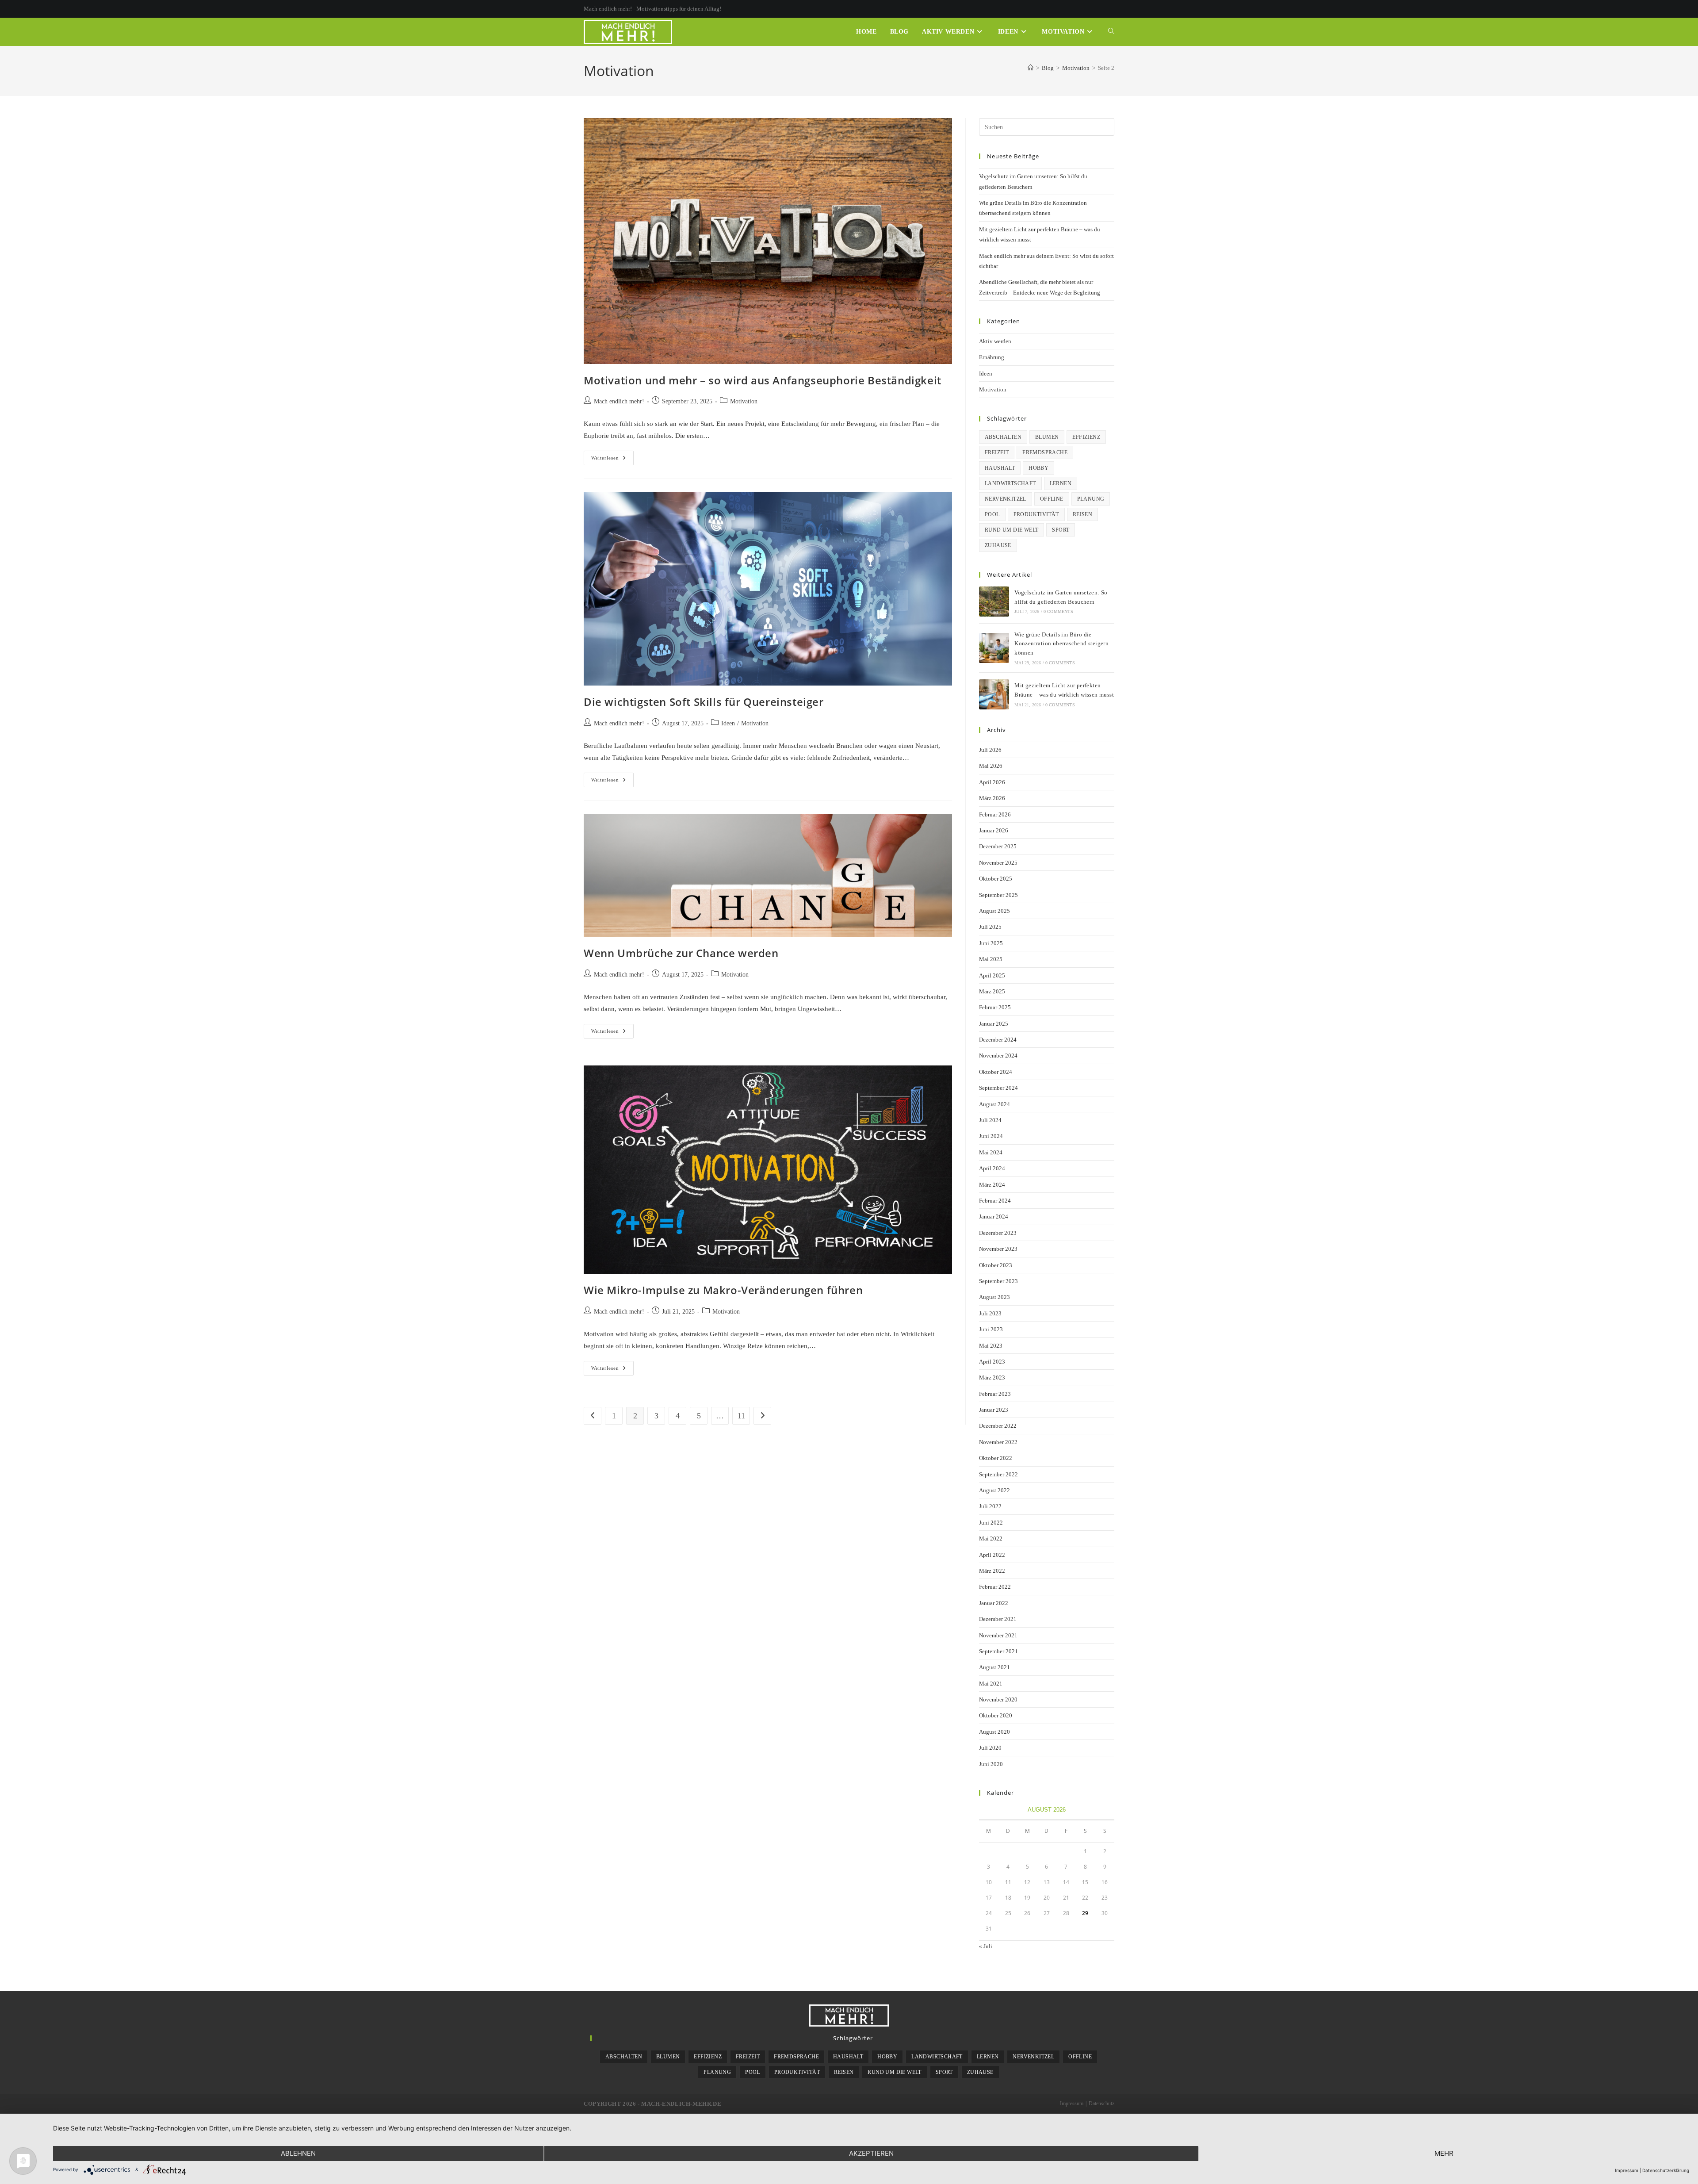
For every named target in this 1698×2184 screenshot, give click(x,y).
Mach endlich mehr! (619, 401)
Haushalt (1000, 468)
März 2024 (992, 1185)
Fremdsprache (1045, 452)
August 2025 (994, 911)
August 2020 (994, 1732)
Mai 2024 (991, 1152)
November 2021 (998, 1635)
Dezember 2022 (998, 1426)
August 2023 (994, 1297)
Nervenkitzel (1006, 499)
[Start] (1031, 68)
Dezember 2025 (998, 846)
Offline (1052, 499)
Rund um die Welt (1012, 530)
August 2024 (994, 1104)
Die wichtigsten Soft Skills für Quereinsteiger (704, 702)
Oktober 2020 (996, 1715)
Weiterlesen (612, 460)
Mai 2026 (991, 766)
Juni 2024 (991, 1136)
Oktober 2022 (996, 1458)
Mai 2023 (991, 1346)
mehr (1444, 2153)
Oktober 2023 (996, 1265)
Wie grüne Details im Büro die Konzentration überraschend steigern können (1061, 644)
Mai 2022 (991, 1538)
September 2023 (998, 1281)
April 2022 (992, 1555)
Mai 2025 (991, 959)
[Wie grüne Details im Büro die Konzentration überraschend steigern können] (994, 648)
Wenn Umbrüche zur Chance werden (681, 953)
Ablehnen (298, 2153)
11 (741, 1416)
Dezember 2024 (998, 1040)
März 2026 (992, 798)
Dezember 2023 (998, 1233)
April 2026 (992, 782)
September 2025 (998, 895)
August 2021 (994, 1667)
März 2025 (992, 991)
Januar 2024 (994, 1217)
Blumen (1047, 437)
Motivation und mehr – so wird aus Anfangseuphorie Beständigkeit (763, 380)
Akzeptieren (871, 2153)
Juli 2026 (990, 750)
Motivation (744, 401)
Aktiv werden (995, 341)
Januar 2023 (994, 1410)
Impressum (1072, 2104)
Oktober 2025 (996, 879)
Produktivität (1036, 514)
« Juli (986, 1946)
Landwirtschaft (1010, 483)
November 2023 (998, 1249)
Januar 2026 (994, 830)
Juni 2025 (991, 943)
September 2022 (998, 1474)
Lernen (1061, 483)
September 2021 (998, 1651)
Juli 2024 (990, 1120)
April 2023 (992, 1362)
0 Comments (1058, 611)
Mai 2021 (991, 1684)
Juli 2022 (990, 1506)
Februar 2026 (995, 814)
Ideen (728, 723)
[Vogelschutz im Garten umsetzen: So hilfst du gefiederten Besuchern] (994, 602)
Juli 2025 (990, 927)
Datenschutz (1101, 2104)
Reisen (1082, 514)
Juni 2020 (991, 1764)
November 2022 (998, 1442)
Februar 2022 (995, 1587)
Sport (1061, 530)
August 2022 (994, 1490)
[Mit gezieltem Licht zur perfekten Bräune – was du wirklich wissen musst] (994, 694)
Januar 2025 (994, 1024)
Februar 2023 (995, 1394)
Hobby (1038, 468)
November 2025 (998, 863)
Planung (1091, 499)
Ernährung (992, 357)
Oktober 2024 (996, 1072)
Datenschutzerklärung (1666, 2170)
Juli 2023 (990, 1313)
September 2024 (998, 1088)
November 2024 (998, 1056)
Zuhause (998, 545)
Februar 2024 (995, 1201)
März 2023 (992, 1377)
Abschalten (1003, 437)
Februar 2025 (995, 1007)
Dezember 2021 (998, 1619)
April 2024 (992, 1168)
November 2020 (998, 1699)
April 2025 (992, 975)
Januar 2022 (994, 1603)
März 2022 (992, 1571)
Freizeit (997, 452)
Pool (992, 514)
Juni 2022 (991, 1523)
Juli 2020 (990, 1748)
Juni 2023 (991, 1329)
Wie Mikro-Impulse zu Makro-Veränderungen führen (723, 1290)
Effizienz (1086, 437)
